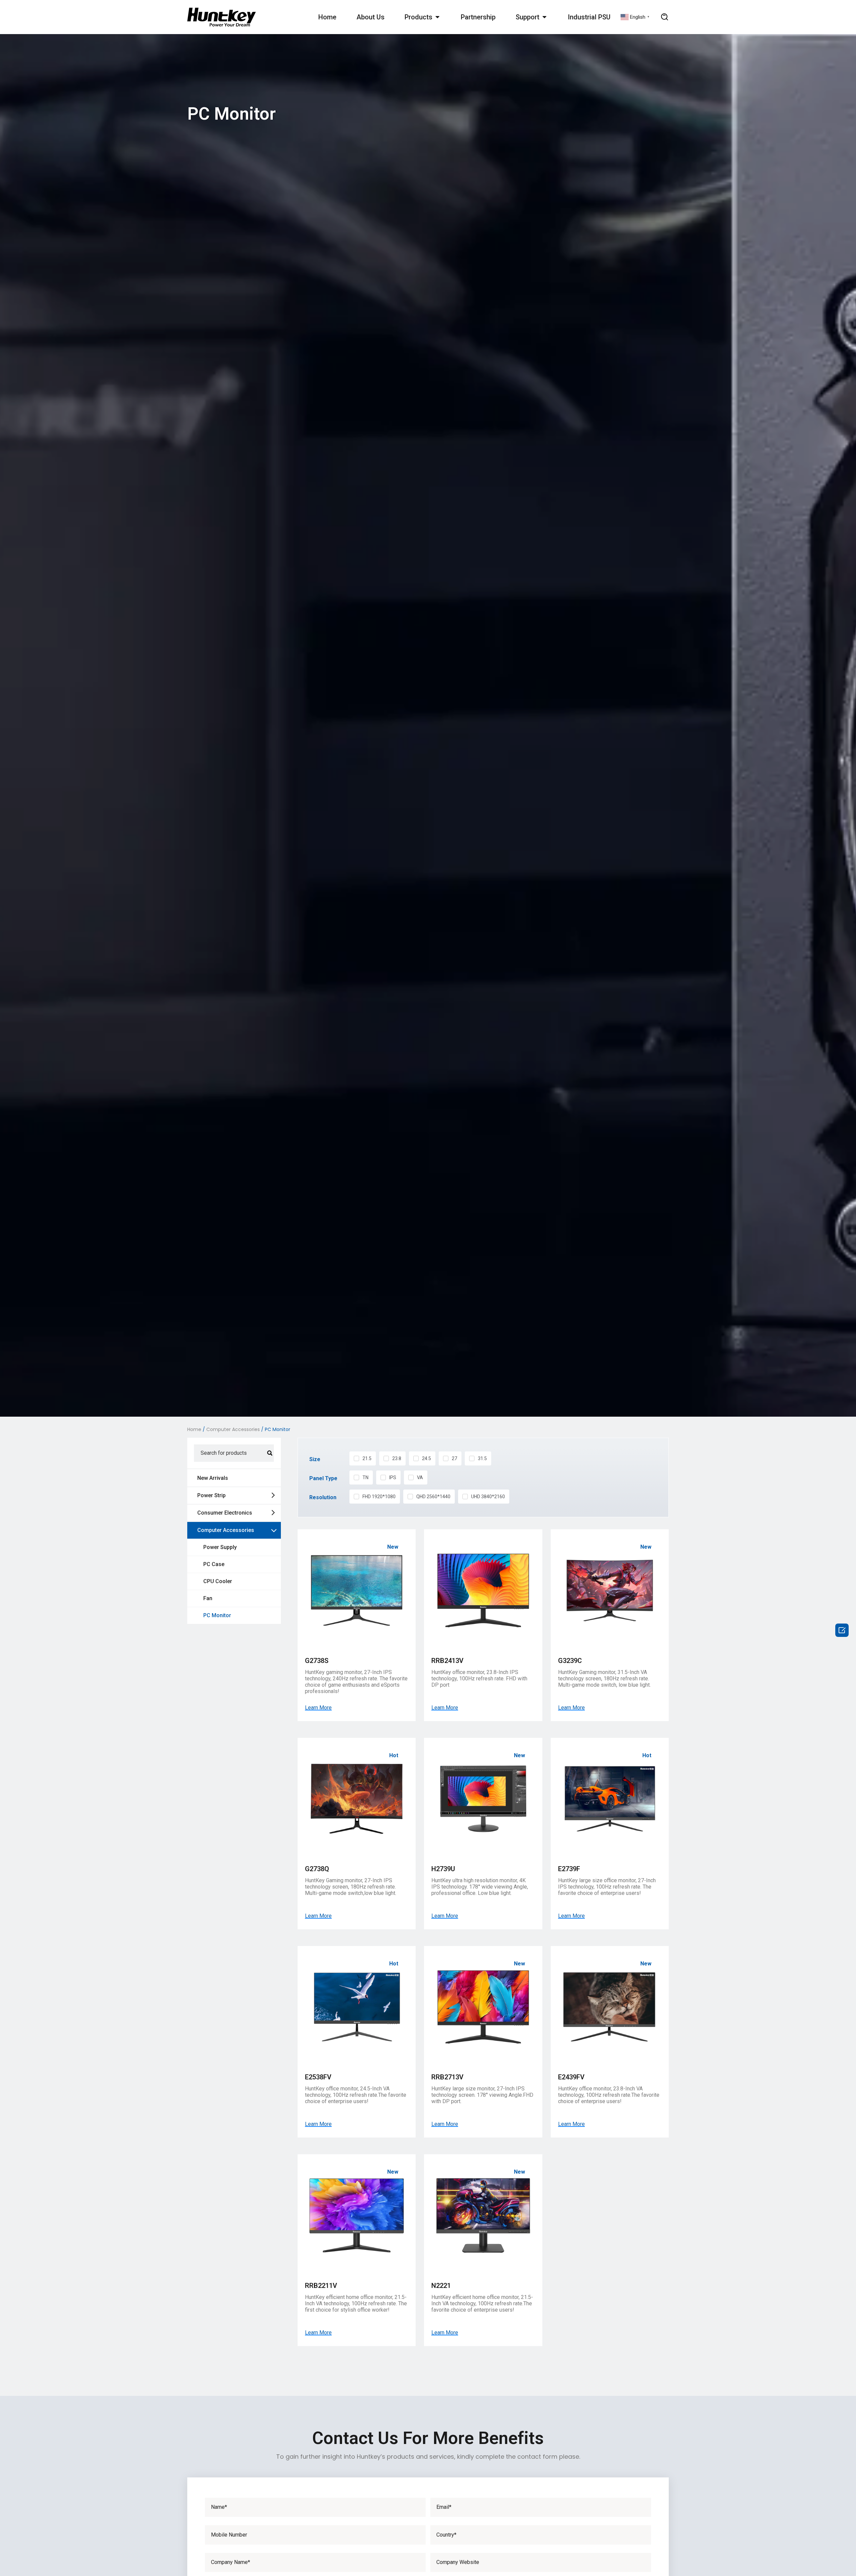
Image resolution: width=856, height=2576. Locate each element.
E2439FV (571, 2077)
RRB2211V (321, 2286)
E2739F (569, 1869)
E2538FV (318, 2077)
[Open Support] (544, 17)
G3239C (570, 1661)
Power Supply (220, 1547)
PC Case (214, 1564)
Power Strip (211, 1495)
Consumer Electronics (225, 1513)
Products (418, 17)
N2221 (441, 2286)
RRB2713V (447, 2077)
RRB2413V (447, 1661)
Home (327, 17)
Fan (208, 1598)
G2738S (317, 1661)
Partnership (478, 17)
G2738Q (317, 1869)
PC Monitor (217, 1615)
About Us (370, 17)
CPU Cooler (218, 1581)
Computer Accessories (233, 1429)
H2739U (443, 1869)
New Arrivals (213, 1478)
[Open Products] (437, 17)
